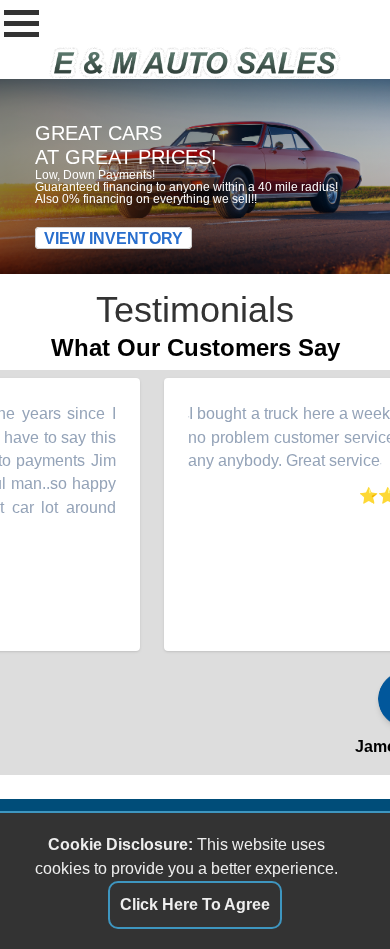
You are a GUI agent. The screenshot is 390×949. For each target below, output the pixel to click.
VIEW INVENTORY (113, 237)
